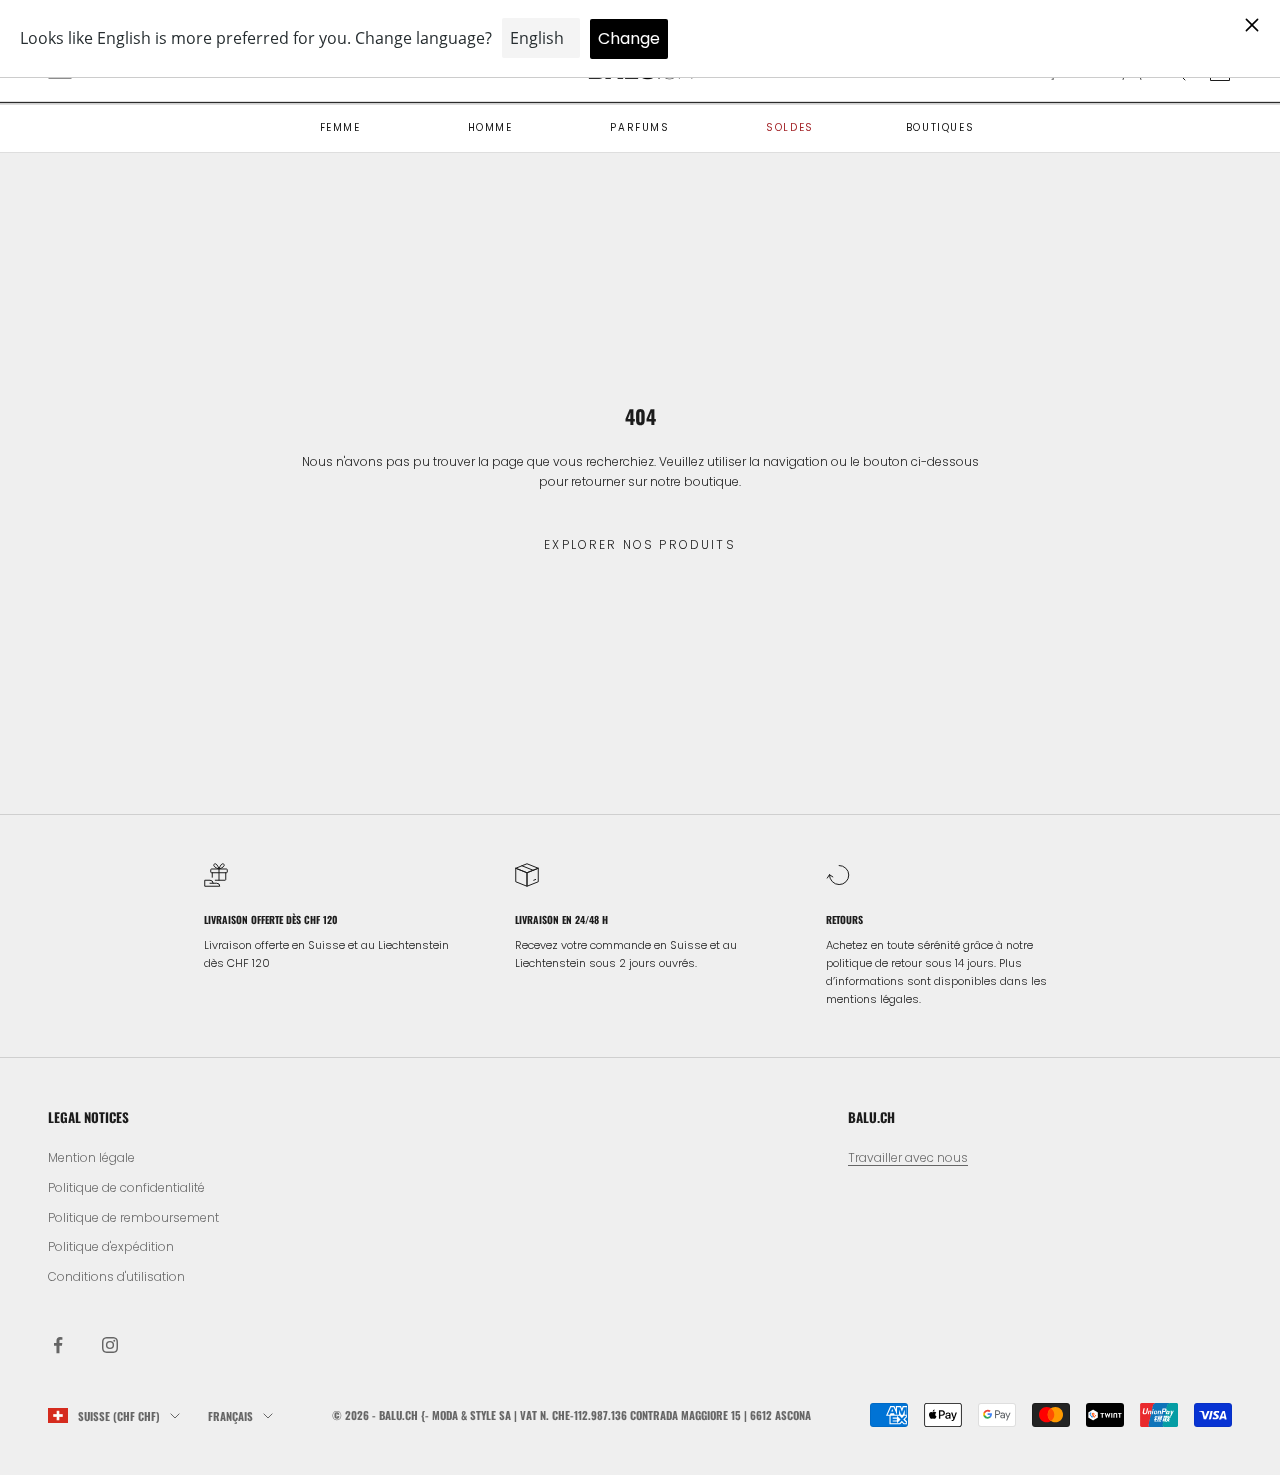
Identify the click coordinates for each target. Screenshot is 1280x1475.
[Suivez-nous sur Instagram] (110, 1345)
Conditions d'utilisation (116, 1276)
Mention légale (91, 1157)
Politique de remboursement (133, 1217)
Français (230, 1416)
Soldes (790, 127)
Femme (340, 127)
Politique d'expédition (111, 1246)
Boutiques (940, 127)
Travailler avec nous (908, 1157)
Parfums (639, 127)
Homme (490, 127)
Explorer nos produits (639, 544)
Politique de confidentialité (126, 1187)
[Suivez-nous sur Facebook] (58, 1345)
